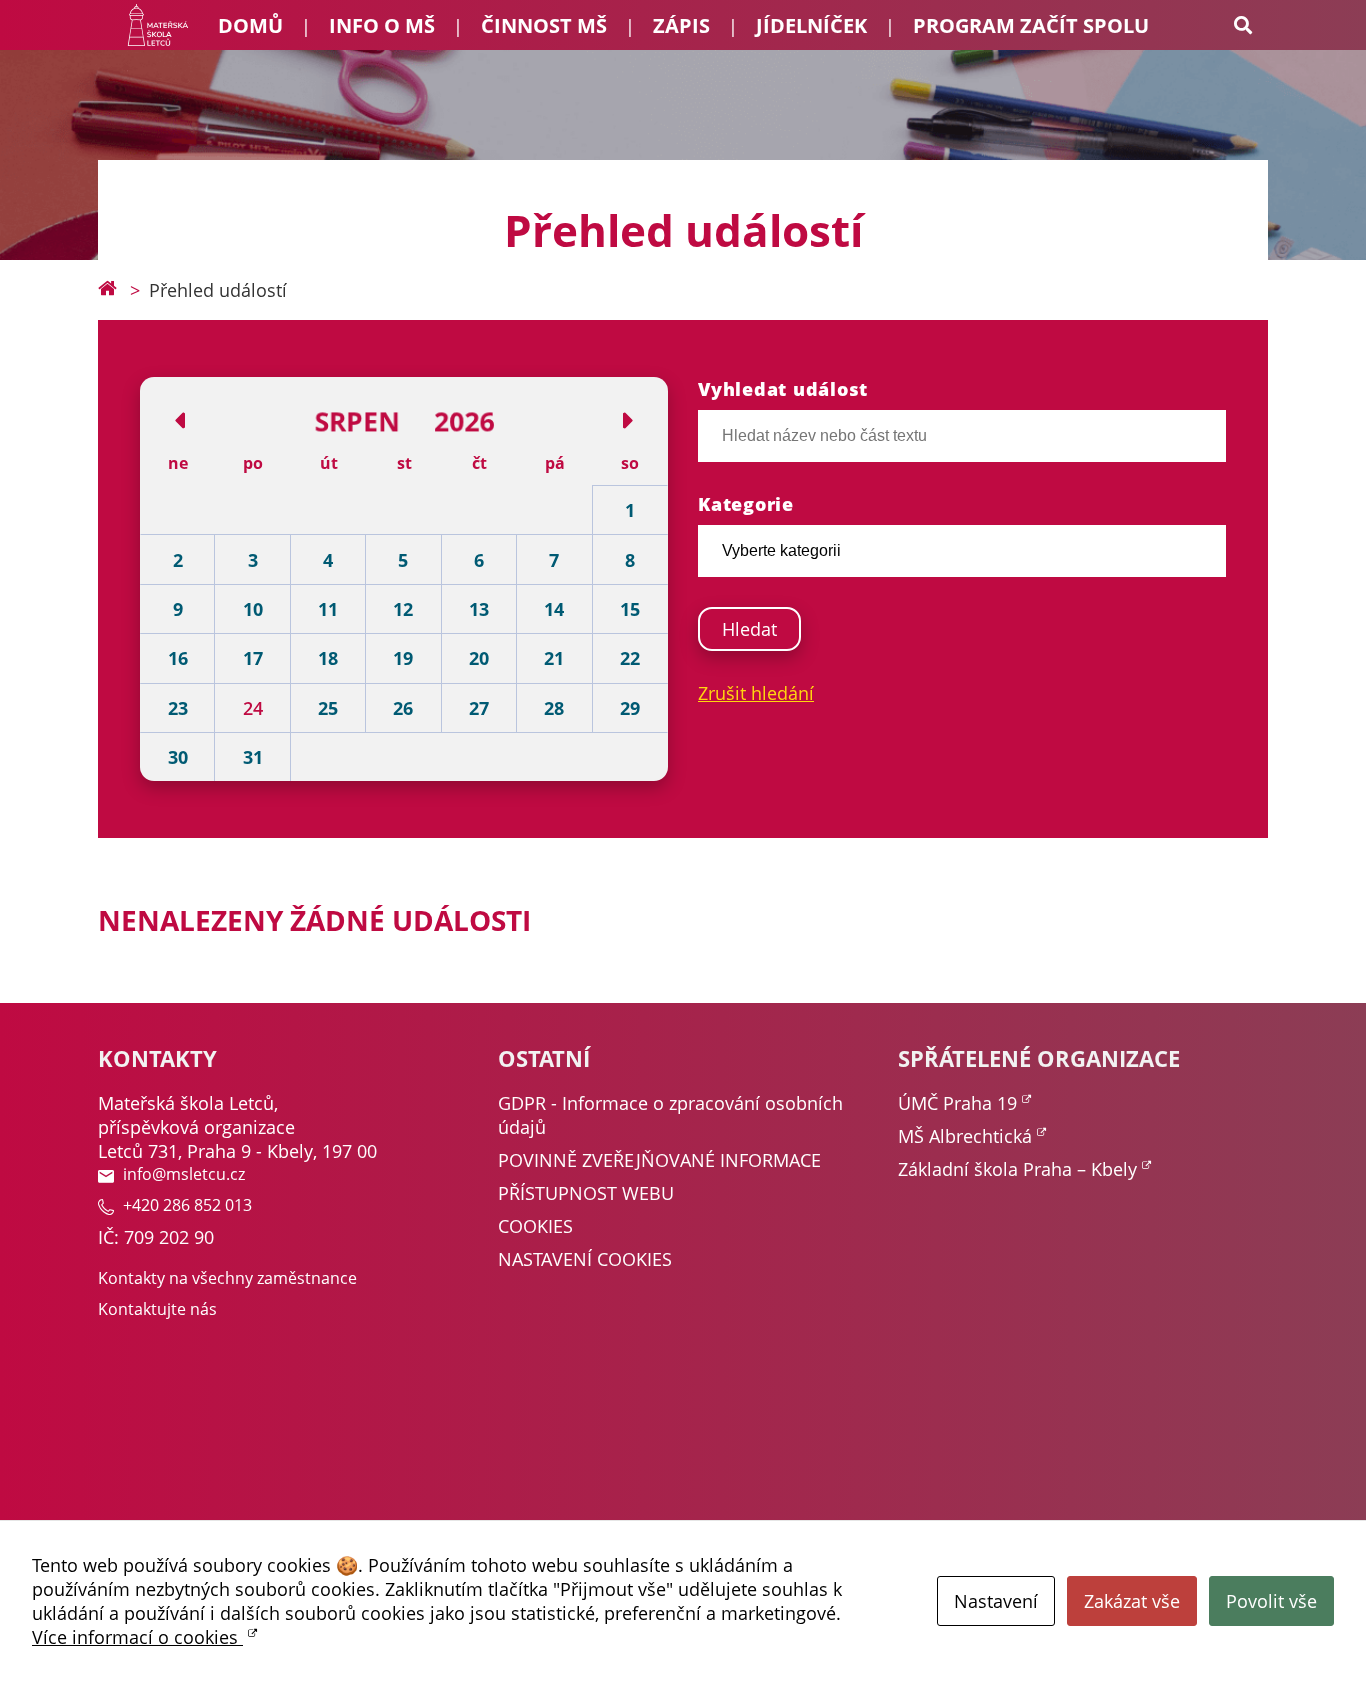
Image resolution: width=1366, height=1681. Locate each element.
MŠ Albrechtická (965, 1136)
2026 (464, 420)
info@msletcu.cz (184, 1174)
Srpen (357, 420)
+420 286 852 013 (187, 1205)
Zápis (681, 25)
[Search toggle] (1243, 25)
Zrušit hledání (756, 693)
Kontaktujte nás (157, 1309)
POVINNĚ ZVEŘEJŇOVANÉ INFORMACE (659, 1160)
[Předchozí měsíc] (180, 420)
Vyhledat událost (783, 389)
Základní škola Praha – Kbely (1017, 1169)
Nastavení (996, 1601)
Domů (250, 25)
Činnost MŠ (544, 25)
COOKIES (535, 1226)
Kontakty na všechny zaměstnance (227, 1278)
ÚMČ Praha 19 (957, 1103)
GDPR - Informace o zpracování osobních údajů (670, 1115)
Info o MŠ (382, 25)
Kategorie (746, 504)
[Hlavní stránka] (107, 290)
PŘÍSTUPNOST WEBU (586, 1193)
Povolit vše (1271, 1601)
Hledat (749, 629)
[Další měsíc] (627, 420)
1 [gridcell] (630, 510)
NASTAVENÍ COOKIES (585, 1259)
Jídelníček (811, 25)
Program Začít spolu (1031, 25)
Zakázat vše (1132, 1601)
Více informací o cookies (137, 1637)
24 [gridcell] (253, 708)
